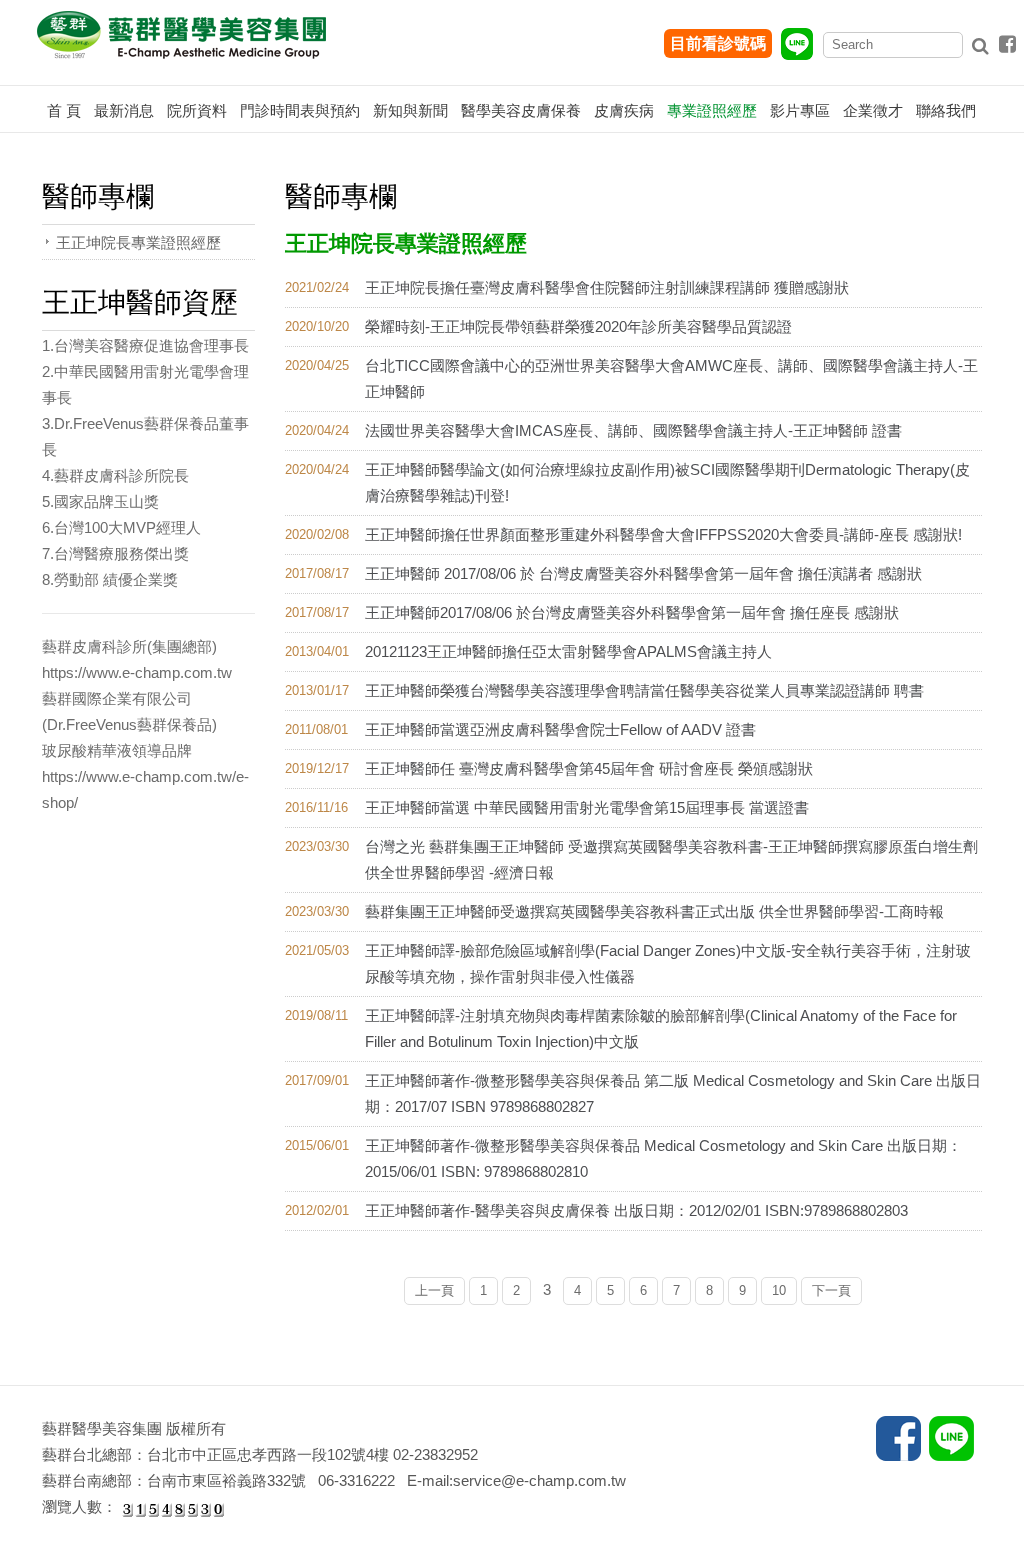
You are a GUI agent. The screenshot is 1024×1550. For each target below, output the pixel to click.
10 (779, 1290)
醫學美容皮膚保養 (521, 110)
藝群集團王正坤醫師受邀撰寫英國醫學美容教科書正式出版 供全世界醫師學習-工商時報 (654, 911)
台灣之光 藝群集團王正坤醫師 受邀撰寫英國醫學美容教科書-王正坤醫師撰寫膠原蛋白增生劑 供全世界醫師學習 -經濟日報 (671, 859)
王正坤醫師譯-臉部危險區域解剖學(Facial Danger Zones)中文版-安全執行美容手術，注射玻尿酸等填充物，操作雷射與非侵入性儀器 (668, 963)
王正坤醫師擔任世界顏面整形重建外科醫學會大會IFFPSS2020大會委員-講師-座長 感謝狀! (663, 534)
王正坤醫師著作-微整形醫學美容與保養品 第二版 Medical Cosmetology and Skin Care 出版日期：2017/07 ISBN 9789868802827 (673, 1093)
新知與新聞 (410, 110)
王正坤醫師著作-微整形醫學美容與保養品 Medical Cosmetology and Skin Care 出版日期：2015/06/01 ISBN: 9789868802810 (663, 1158)
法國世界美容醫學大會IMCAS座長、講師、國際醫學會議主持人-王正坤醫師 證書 (633, 430)
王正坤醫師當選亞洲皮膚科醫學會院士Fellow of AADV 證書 (560, 729)
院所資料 (197, 110)
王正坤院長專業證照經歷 (138, 242)
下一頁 (831, 1290)
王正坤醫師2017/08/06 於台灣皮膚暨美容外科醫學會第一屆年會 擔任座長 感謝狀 (632, 612)
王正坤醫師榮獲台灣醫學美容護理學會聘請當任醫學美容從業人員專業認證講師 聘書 (644, 690)
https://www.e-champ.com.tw (137, 672)
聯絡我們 (946, 110)
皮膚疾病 (624, 110)
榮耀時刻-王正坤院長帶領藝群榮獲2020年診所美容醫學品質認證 (578, 326)
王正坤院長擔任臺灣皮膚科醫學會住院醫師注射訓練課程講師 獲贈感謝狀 (607, 287)
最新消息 (124, 110)
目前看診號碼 (718, 43)
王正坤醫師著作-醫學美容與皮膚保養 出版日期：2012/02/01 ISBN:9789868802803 (636, 1210)
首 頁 (64, 110)
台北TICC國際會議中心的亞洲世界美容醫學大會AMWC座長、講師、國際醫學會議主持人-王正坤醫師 (671, 378)
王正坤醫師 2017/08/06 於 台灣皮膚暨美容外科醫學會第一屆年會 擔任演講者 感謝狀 (643, 573)
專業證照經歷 (712, 110)
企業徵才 (873, 110)
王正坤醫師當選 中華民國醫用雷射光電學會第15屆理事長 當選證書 (587, 807)
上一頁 (434, 1290)
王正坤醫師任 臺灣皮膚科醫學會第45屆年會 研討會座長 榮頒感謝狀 (589, 768)
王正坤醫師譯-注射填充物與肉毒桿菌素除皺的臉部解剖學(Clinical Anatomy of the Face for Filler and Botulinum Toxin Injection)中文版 (661, 1028)
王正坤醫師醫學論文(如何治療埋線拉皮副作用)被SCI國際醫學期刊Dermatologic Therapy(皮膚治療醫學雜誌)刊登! (667, 482)
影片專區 (800, 110)
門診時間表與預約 (300, 110)
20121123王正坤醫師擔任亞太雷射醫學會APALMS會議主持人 (568, 651)
